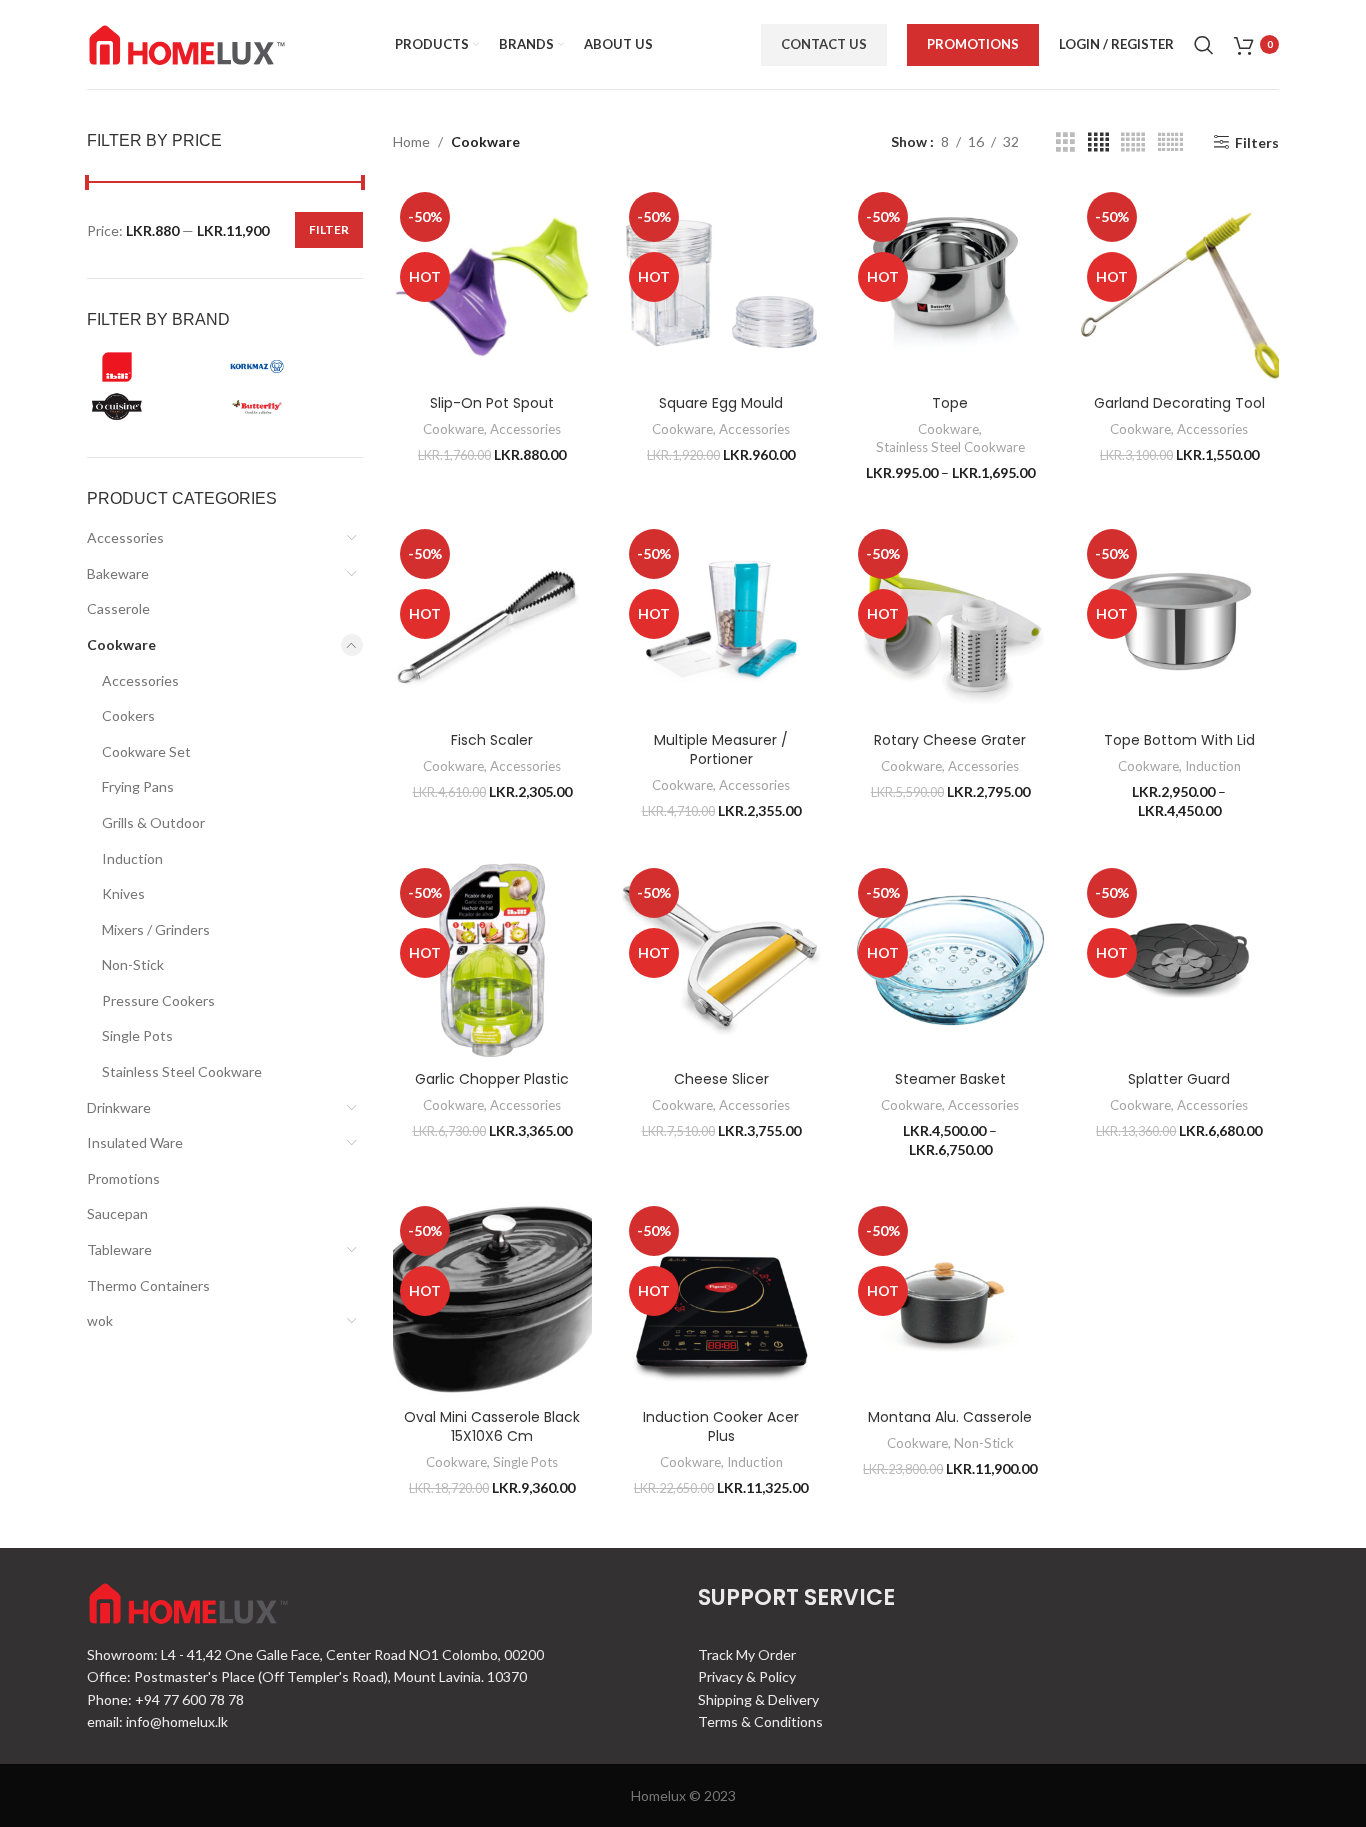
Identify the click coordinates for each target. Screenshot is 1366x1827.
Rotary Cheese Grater (950, 740)
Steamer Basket (950, 1079)
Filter (329, 229)
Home (411, 141)
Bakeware (118, 573)
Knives (123, 893)
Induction (132, 858)
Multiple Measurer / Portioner (721, 750)
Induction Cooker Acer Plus (721, 1427)
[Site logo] (187, 42)
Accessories (125, 537)
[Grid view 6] (1170, 142)
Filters (1257, 142)
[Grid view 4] (1098, 142)
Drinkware (119, 1107)
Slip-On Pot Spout (492, 403)
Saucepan (117, 1213)
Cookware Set (146, 751)
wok (100, 1320)
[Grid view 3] (1065, 142)
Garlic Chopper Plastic (492, 1079)
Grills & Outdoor (153, 822)
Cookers (128, 715)
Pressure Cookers (158, 1000)
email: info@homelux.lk (157, 1721)
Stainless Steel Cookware (182, 1071)
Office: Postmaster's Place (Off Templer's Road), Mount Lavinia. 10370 (307, 1676)
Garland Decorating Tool (1179, 403)
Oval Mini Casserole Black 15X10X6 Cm (492, 1427)
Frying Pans (138, 786)
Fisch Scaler (492, 740)
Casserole (118, 608)
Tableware (119, 1249)
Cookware (121, 644)
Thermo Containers (148, 1285)
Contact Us (824, 44)
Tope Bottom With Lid (1179, 740)
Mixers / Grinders (156, 929)
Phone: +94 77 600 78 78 (165, 1699)
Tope (950, 403)
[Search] (1204, 45)
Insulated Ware (135, 1142)
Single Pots (137, 1035)
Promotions (973, 44)
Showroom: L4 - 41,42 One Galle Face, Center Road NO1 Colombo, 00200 (315, 1654)
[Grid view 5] (1133, 142)
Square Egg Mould (721, 403)
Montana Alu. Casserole (950, 1417)
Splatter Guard (1179, 1079)
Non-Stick (133, 964)
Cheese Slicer (721, 1079)
